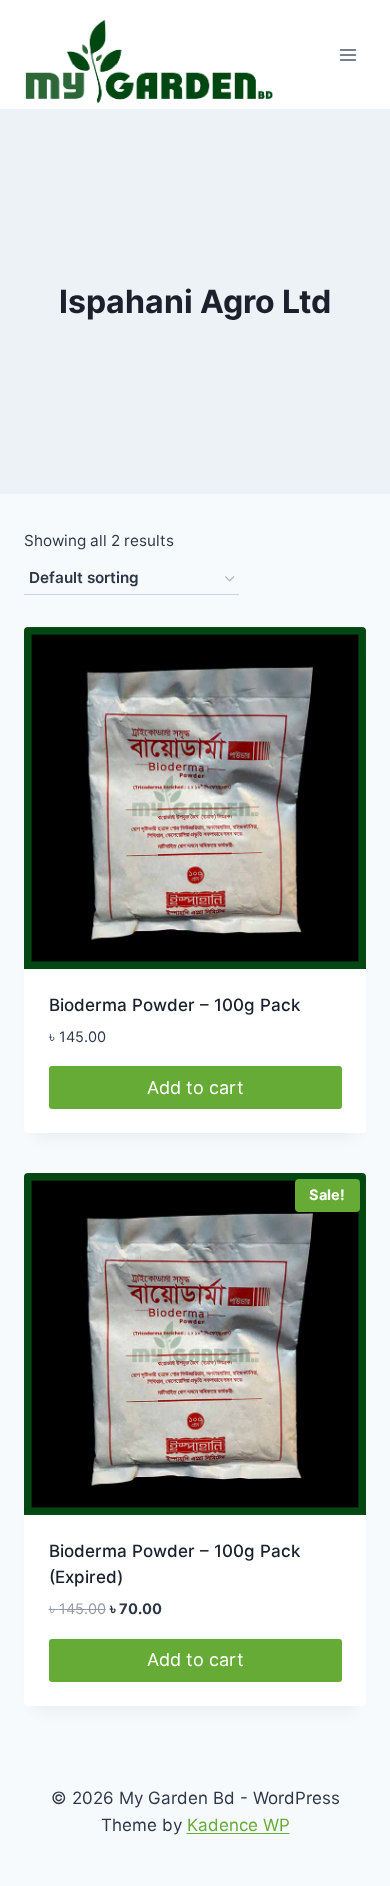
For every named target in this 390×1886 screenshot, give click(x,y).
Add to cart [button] (195, 1087)
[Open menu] (347, 54)
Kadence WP (238, 1825)
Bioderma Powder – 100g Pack (174, 1005)
